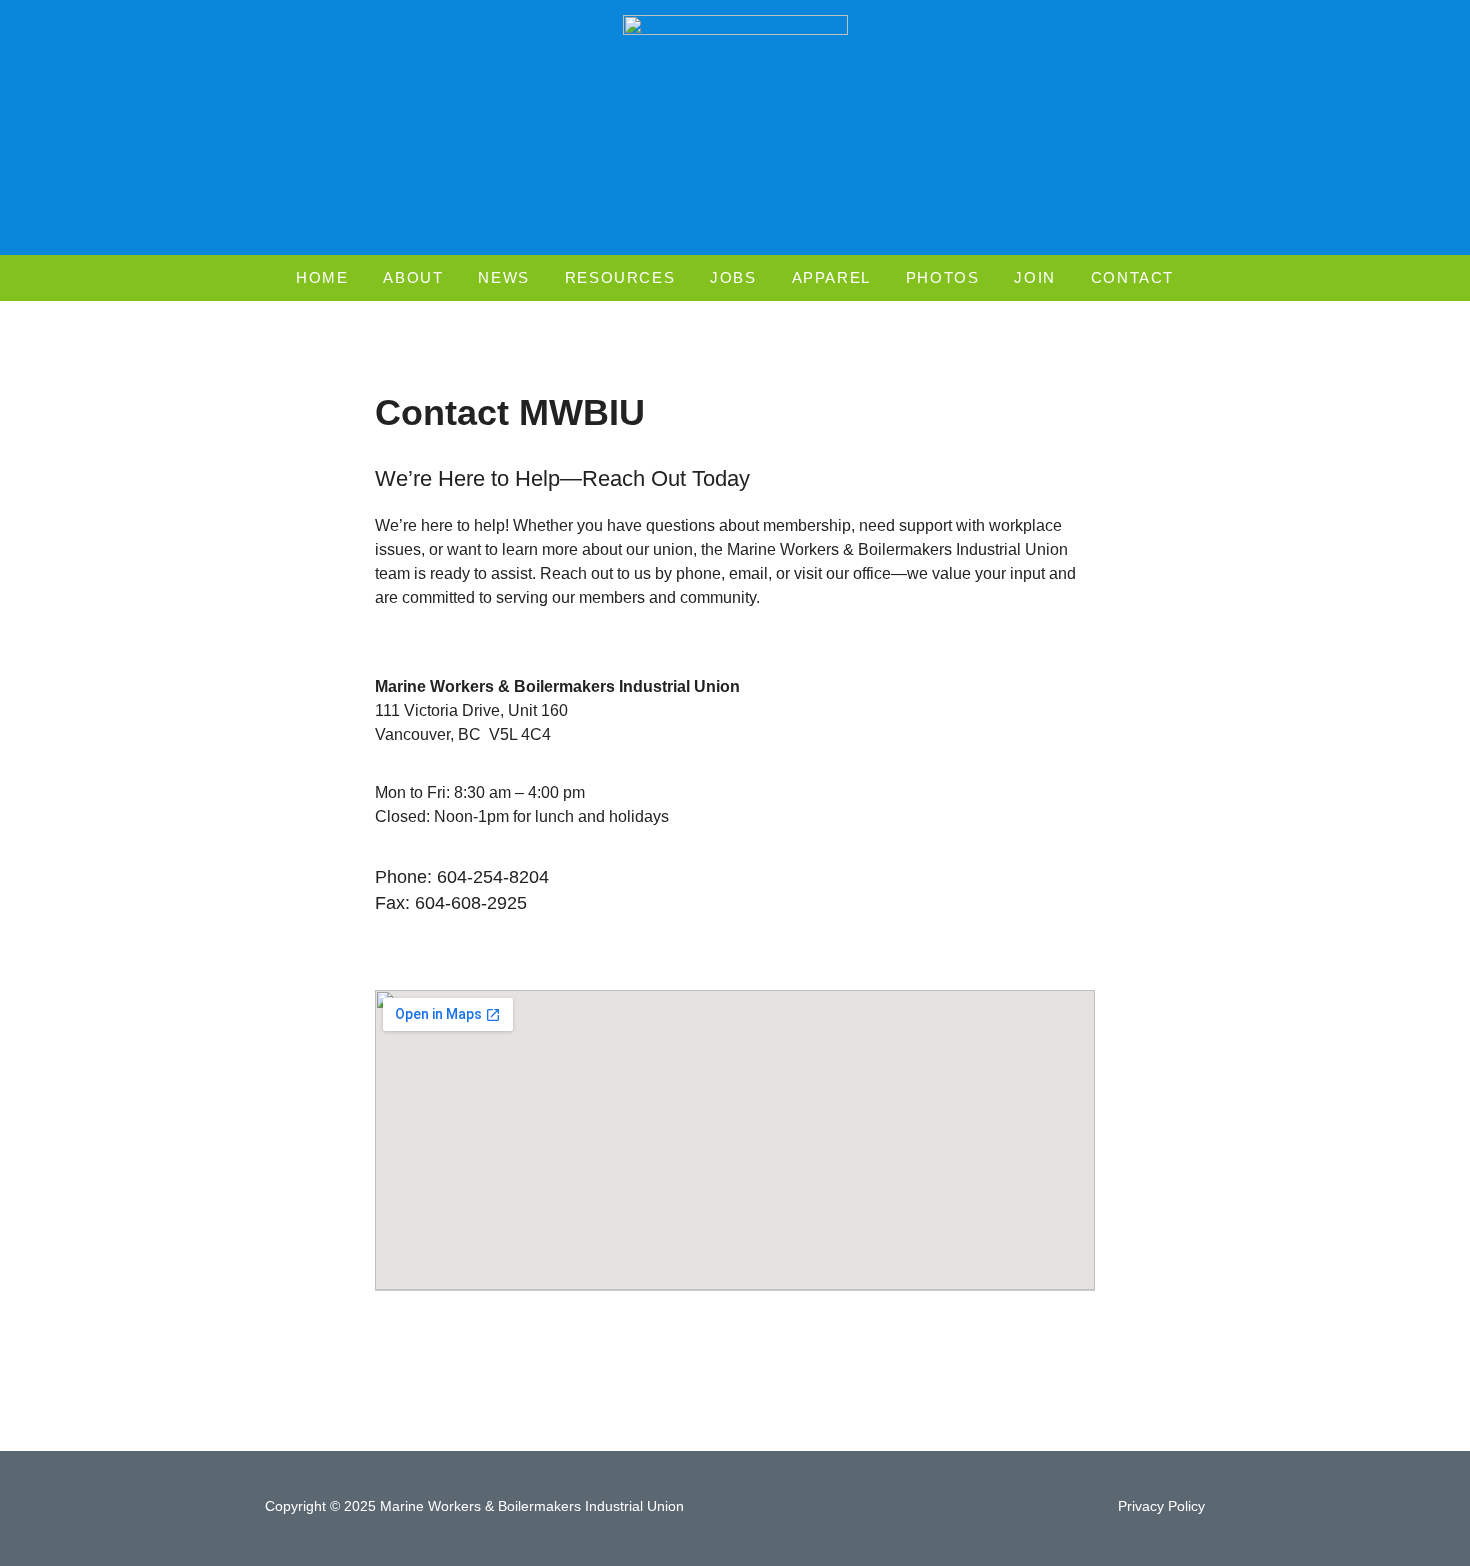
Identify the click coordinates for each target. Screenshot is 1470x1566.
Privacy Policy (1161, 1506)
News (503, 277)
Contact (1132, 277)
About (413, 277)
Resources (620, 277)
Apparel (831, 277)
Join (1034, 277)
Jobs (733, 277)
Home (322, 277)
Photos (943, 277)
